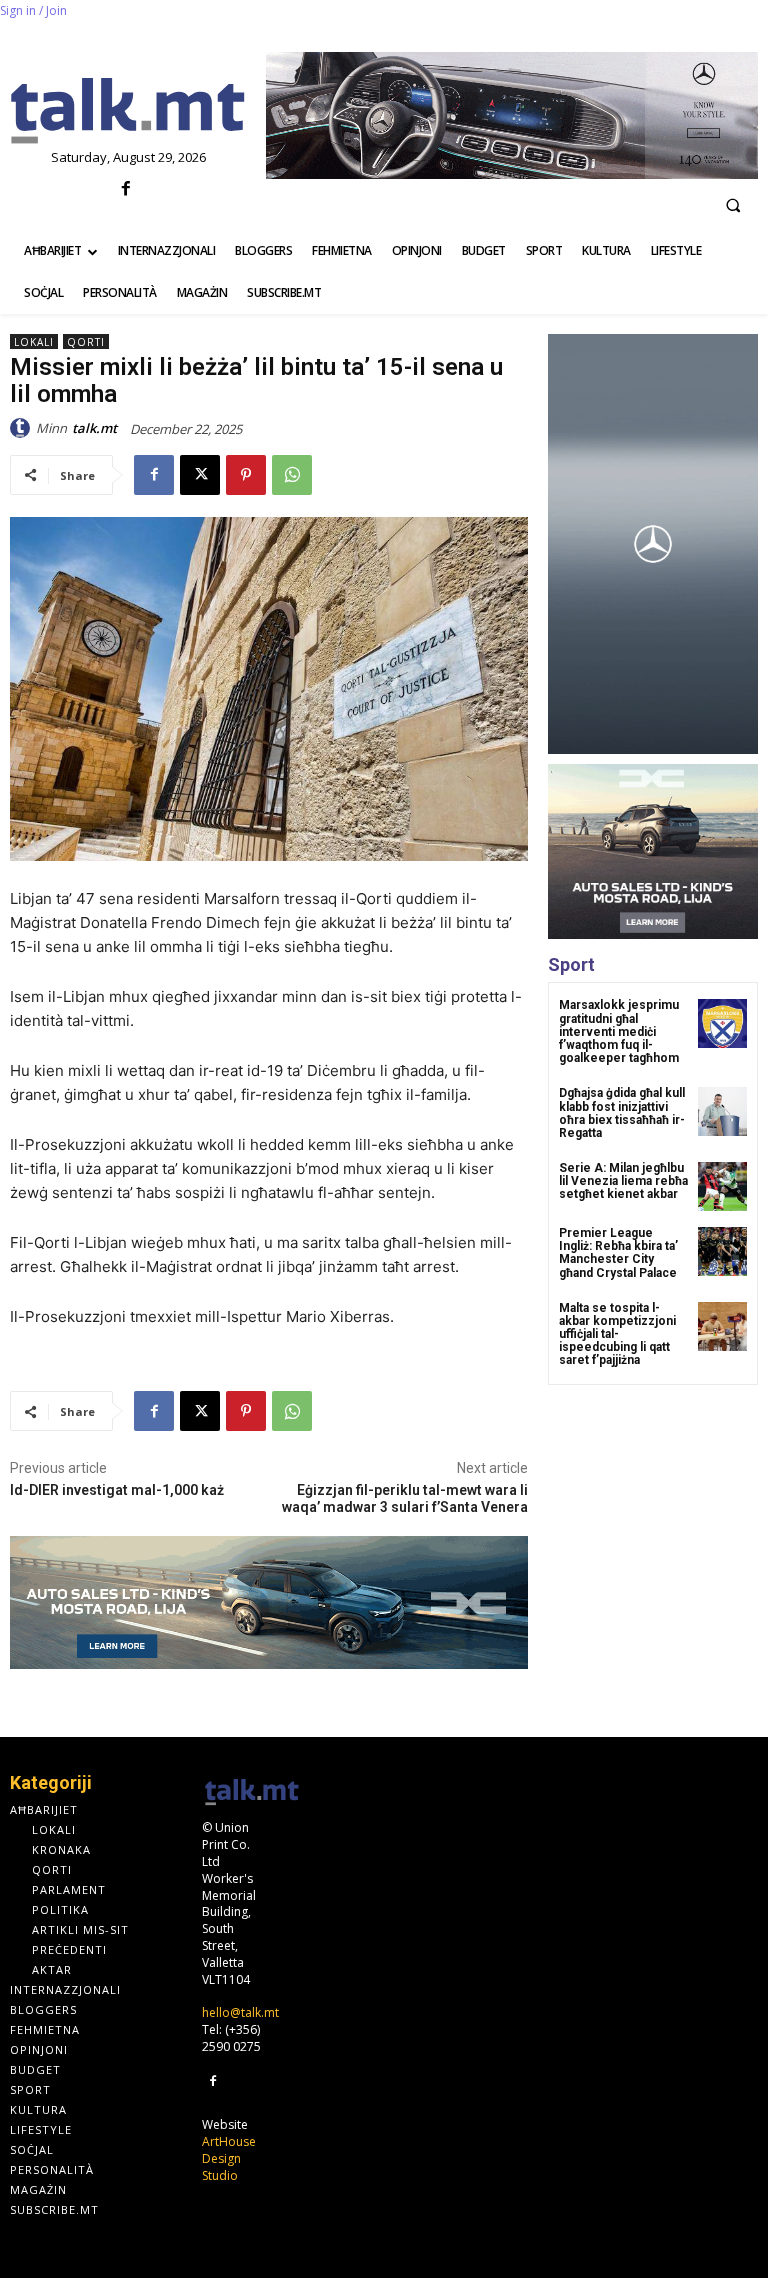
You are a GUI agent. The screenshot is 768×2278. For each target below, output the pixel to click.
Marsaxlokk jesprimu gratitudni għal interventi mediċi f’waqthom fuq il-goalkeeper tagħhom (619, 1031)
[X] (200, 475)
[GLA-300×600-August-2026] (653, 544)
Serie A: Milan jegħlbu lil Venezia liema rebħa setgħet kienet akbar (623, 1181)
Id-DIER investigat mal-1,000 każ (117, 1490)
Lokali (34, 342)
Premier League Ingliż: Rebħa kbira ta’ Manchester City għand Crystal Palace (618, 1253)
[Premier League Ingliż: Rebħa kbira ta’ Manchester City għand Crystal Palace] (722, 1251)
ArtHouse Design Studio (229, 2158)
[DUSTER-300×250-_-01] (653, 851)
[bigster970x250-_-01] (269, 1603)
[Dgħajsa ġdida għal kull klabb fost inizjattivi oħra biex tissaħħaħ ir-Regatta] (722, 1111)
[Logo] (128, 112)
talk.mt (94, 428)
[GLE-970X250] (512, 115)
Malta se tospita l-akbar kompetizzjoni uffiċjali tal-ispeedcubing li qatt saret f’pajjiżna (617, 1334)
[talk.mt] (23, 428)
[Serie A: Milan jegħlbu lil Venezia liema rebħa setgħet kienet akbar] (722, 1186)
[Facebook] (125, 189)
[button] (733, 205)
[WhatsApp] (292, 475)
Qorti (86, 342)
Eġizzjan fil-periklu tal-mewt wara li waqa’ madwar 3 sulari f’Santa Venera (405, 1498)
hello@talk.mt (240, 2012)
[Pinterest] (246, 475)
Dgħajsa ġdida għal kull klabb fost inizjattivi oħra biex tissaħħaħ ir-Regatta (622, 1113)
